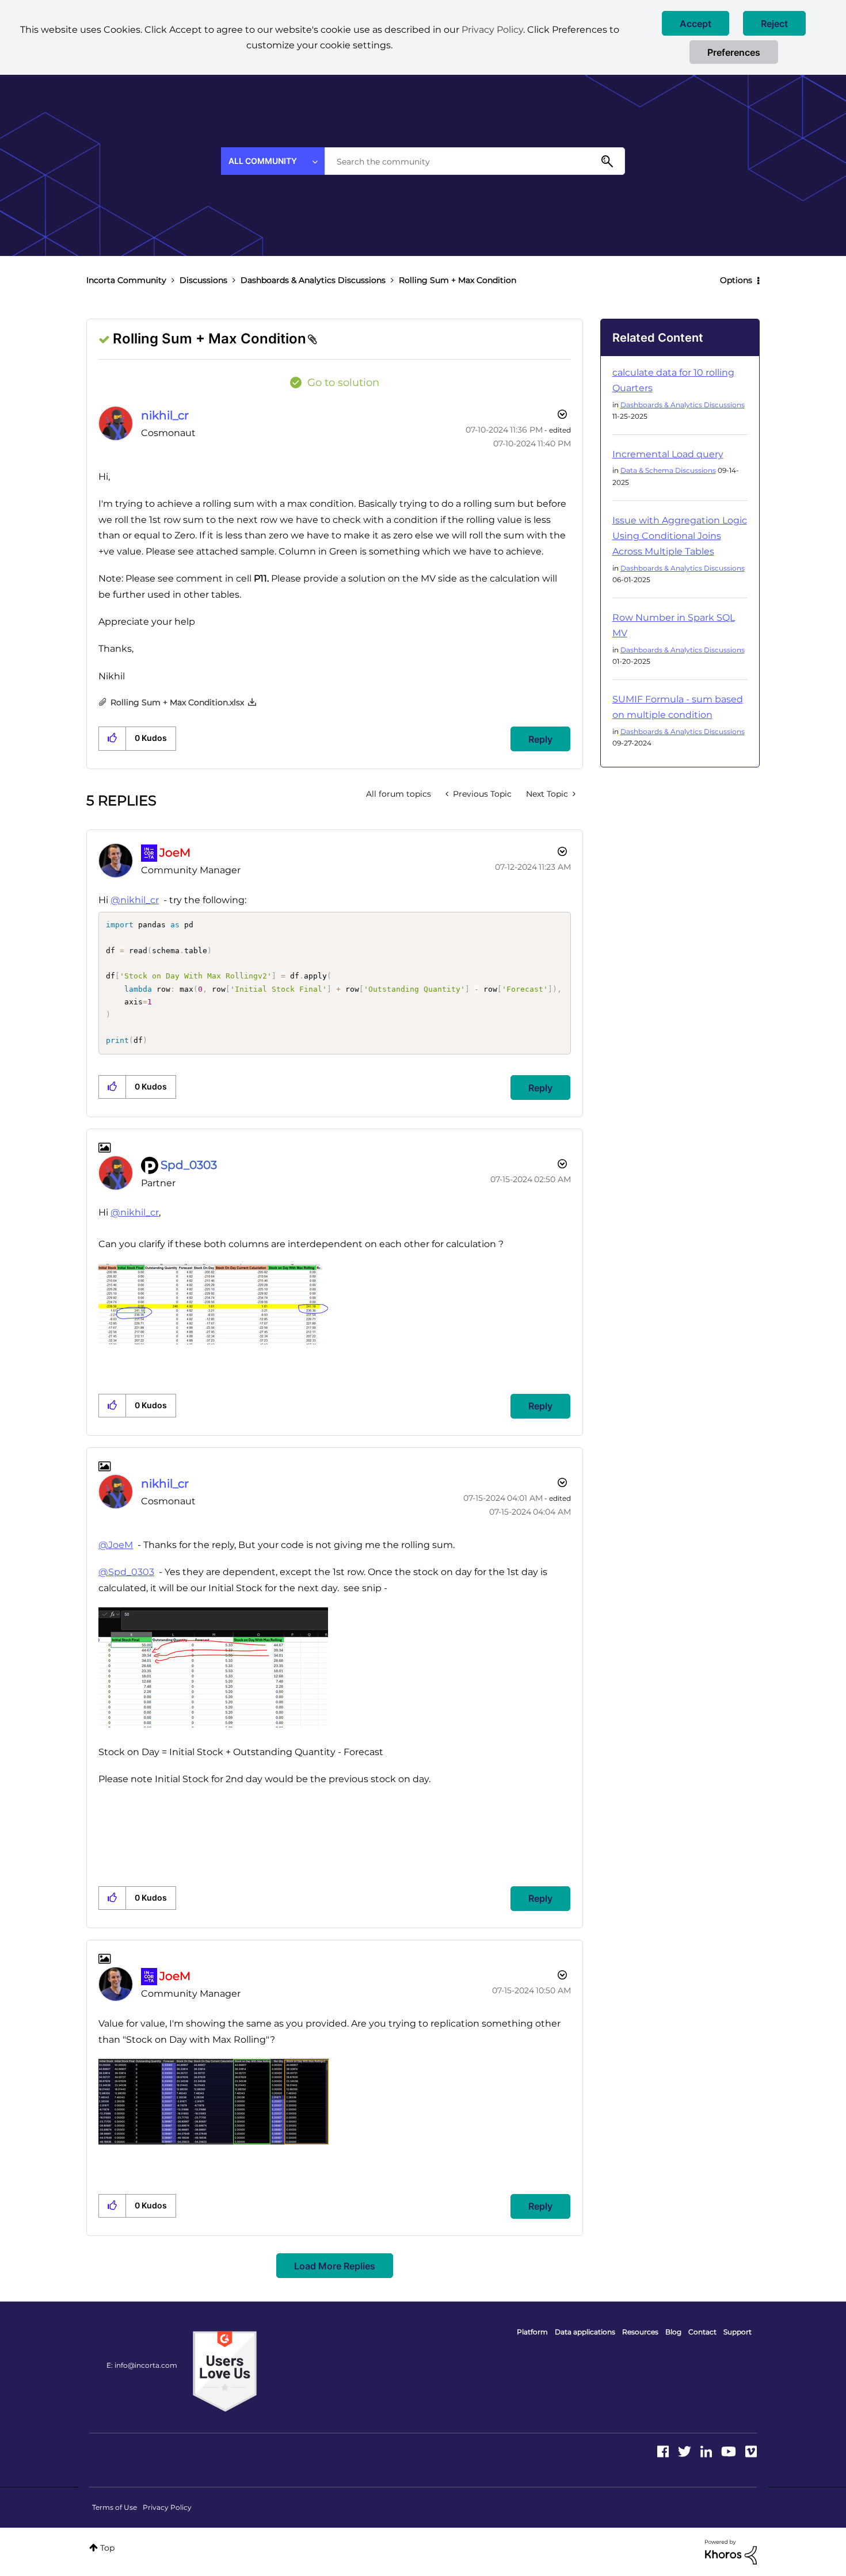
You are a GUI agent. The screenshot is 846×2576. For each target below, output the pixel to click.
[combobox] (475, 161)
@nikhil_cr (135, 900)
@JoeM (116, 1545)
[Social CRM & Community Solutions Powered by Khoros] (731, 2551)
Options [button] (736, 280)
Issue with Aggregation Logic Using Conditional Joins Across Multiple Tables (680, 536)
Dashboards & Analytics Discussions (313, 280)
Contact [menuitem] (702, 2332)
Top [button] (107, 2548)
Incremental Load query (668, 454)
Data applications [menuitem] (585, 2332)
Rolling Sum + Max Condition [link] (458, 280)
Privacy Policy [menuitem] (167, 2507)
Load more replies (335, 2266)
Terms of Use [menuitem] (115, 2507)
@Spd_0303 (126, 1572)
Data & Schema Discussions (668, 470)
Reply (540, 739)
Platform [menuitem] (532, 2332)
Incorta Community (126, 280)
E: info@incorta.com (142, 2365)
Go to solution (343, 383)
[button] (696, 23)
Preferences (734, 52)
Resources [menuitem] (640, 2332)
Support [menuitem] (738, 2332)
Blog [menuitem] (673, 2332)
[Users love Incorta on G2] (225, 2371)
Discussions (203, 280)
